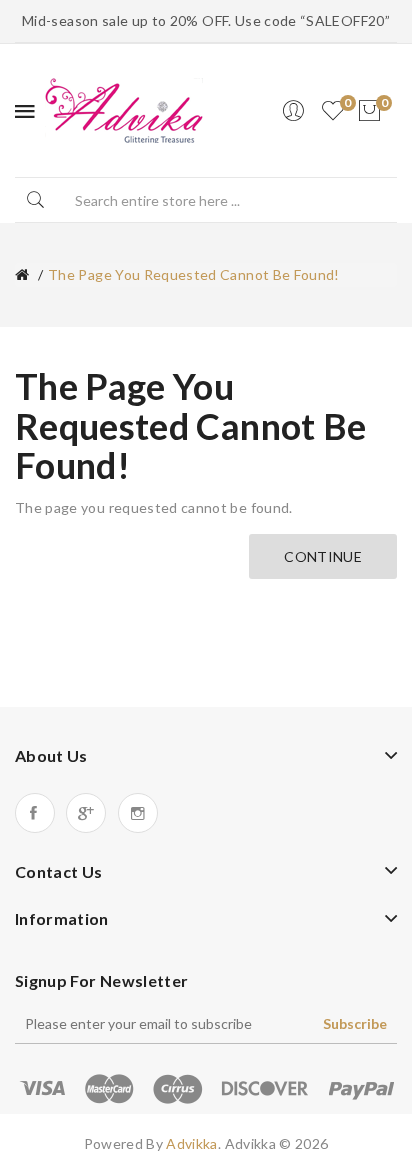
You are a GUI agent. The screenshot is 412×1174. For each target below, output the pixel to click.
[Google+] (86, 813)
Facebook (35, 813)
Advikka (191, 1143)
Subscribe (355, 1023)
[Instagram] (138, 813)
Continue (323, 556)
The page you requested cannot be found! (194, 274)
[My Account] (293, 111)
